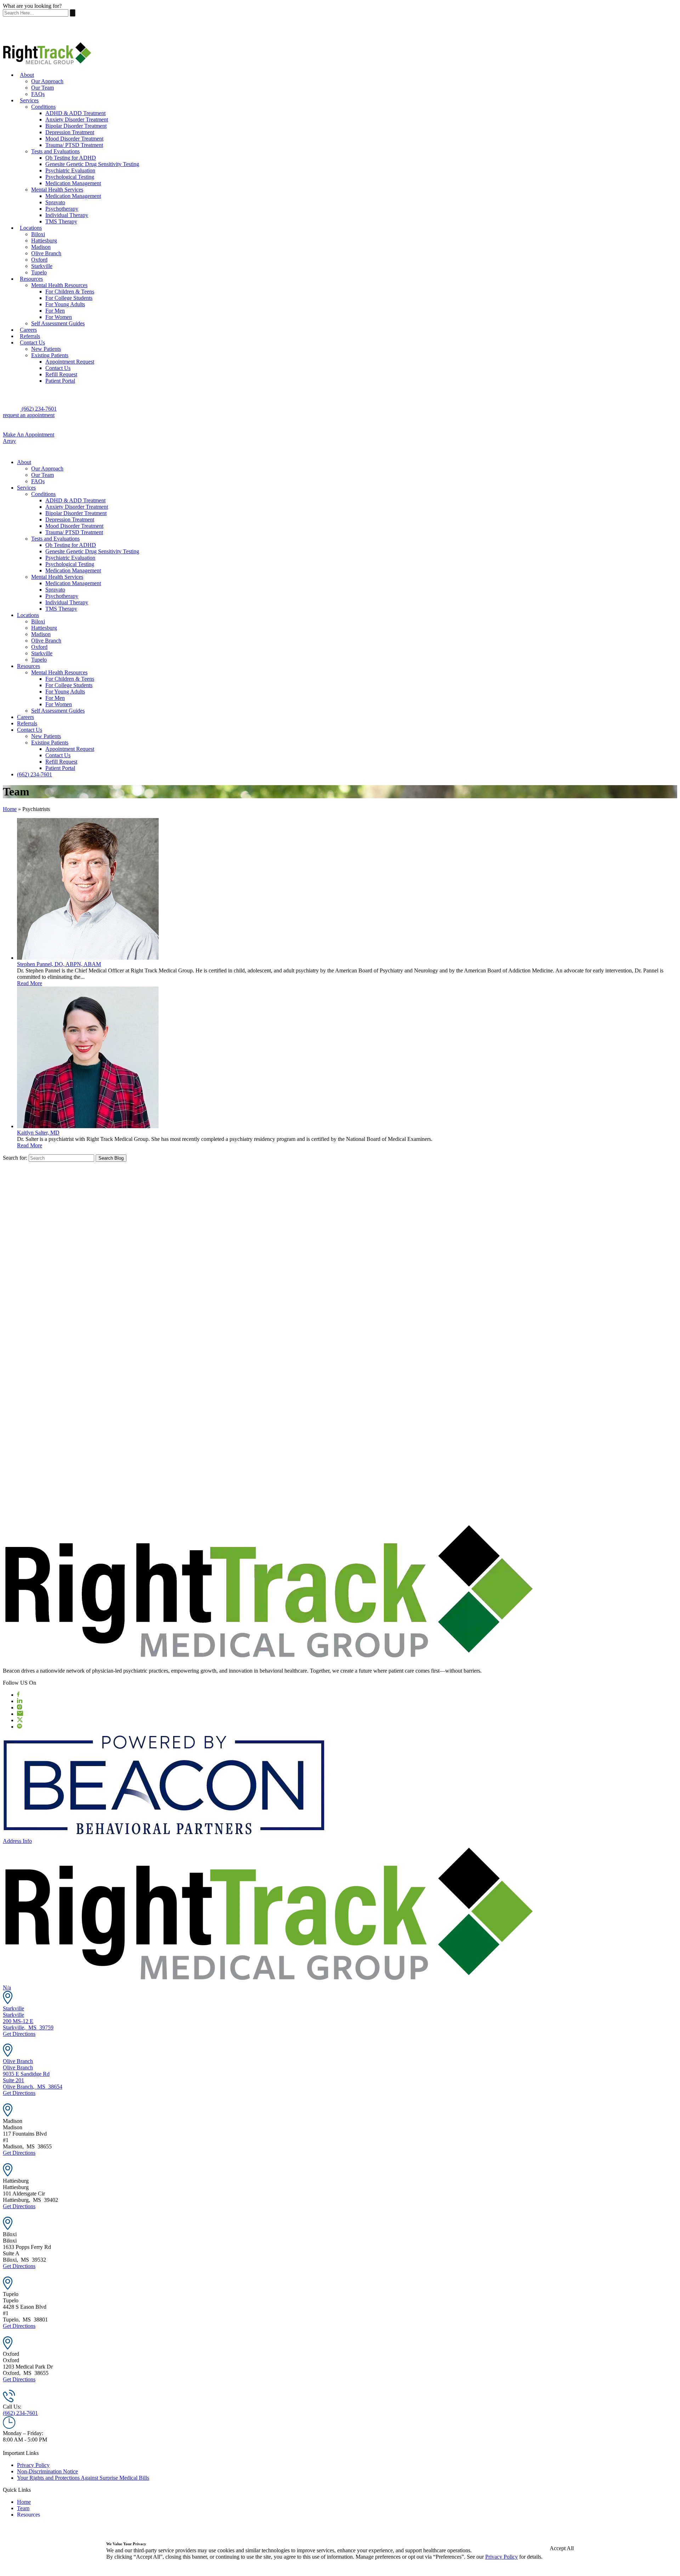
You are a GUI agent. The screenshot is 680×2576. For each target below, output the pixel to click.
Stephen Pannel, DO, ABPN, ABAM (59, 964)
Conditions (43, 107)
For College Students (69, 298)
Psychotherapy (62, 209)
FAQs (38, 94)
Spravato (55, 202)
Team (23, 2508)
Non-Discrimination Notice (47, 2471)
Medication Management (73, 183)
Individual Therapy (67, 215)
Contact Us (32, 342)
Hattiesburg (44, 241)
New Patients (46, 349)
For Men (55, 311)
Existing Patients (50, 355)
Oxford (39, 260)
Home (10, 809)
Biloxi (38, 234)
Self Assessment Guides (58, 323)
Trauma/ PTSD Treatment (74, 145)
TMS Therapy (61, 221)
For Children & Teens (70, 292)
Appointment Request (70, 362)
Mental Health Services (57, 190)
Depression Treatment (70, 132)
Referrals (30, 336)
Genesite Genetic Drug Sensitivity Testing (92, 164)
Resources (31, 279)
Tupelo (39, 272)
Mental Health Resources (59, 285)
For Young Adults (65, 304)
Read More (30, 983)
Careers (28, 330)
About (27, 75)
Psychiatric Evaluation (70, 170)
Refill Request (61, 374)
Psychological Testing (70, 177)
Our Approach (47, 81)
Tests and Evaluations (55, 151)
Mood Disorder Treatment (74, 139)
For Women (59, 317)
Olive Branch (46, 253)
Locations (31, 228)
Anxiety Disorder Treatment (77, 119)
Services (29, 100)
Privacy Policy (33, 2465)
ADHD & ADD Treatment (75, 113)
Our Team (42, 88)
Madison (41, 247)
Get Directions (19, 2034)
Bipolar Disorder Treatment (76, 126)
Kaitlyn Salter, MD (38, 1133)
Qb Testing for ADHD (71, 158)
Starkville (42, 266)
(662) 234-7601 (38, 409)
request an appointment (29, 415)
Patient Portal (60, 381)
